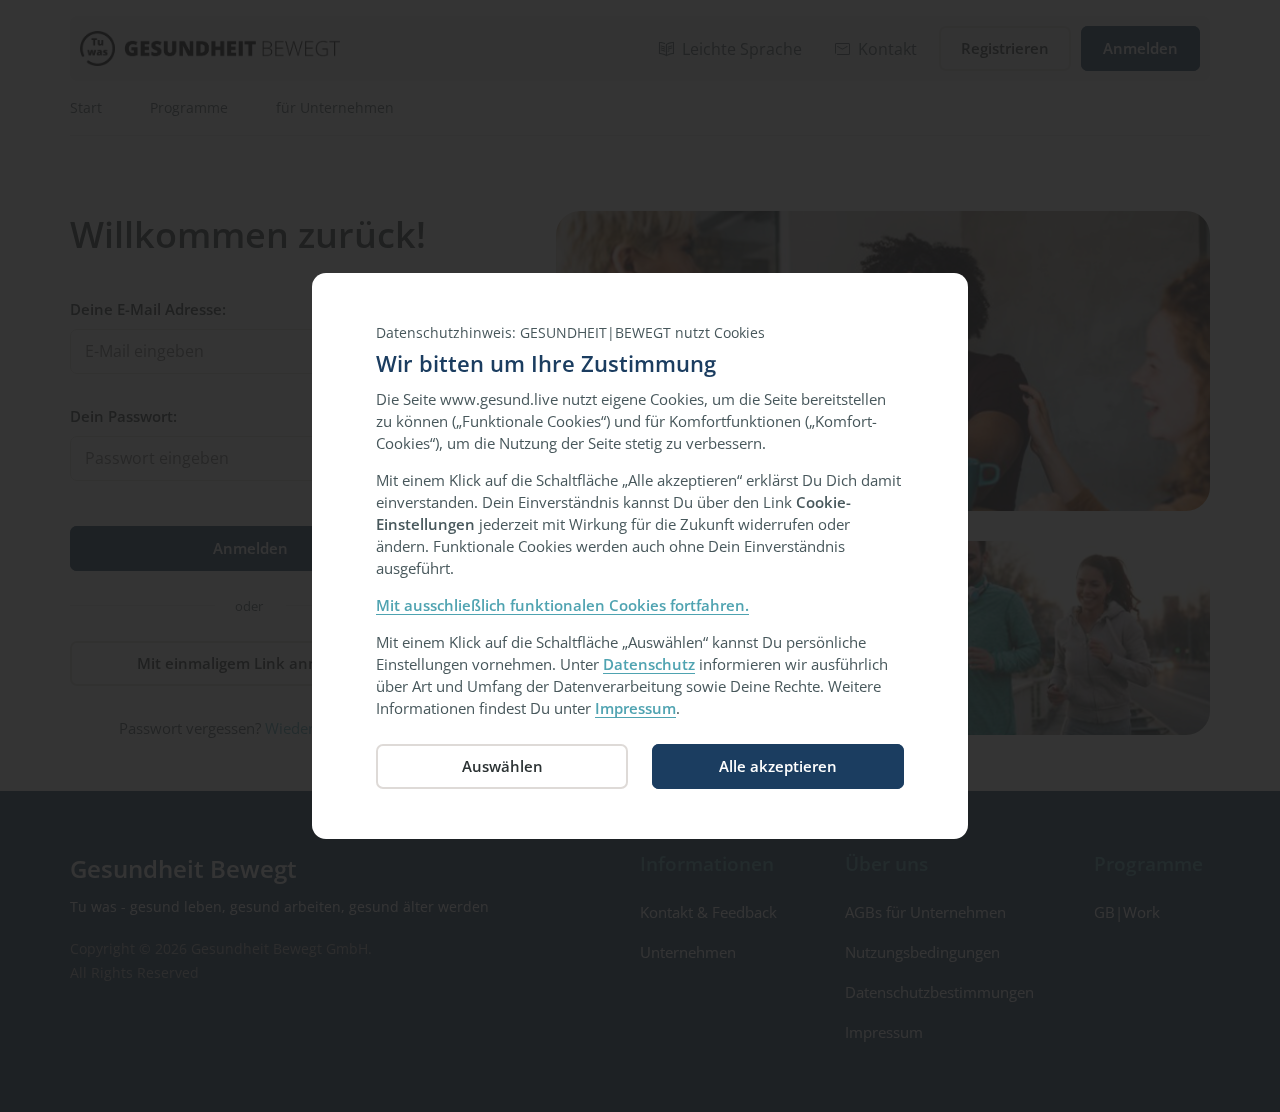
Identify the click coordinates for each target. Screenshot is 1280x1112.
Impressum (635, 708)
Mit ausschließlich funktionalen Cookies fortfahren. (562, 605)
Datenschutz (649, 664)
